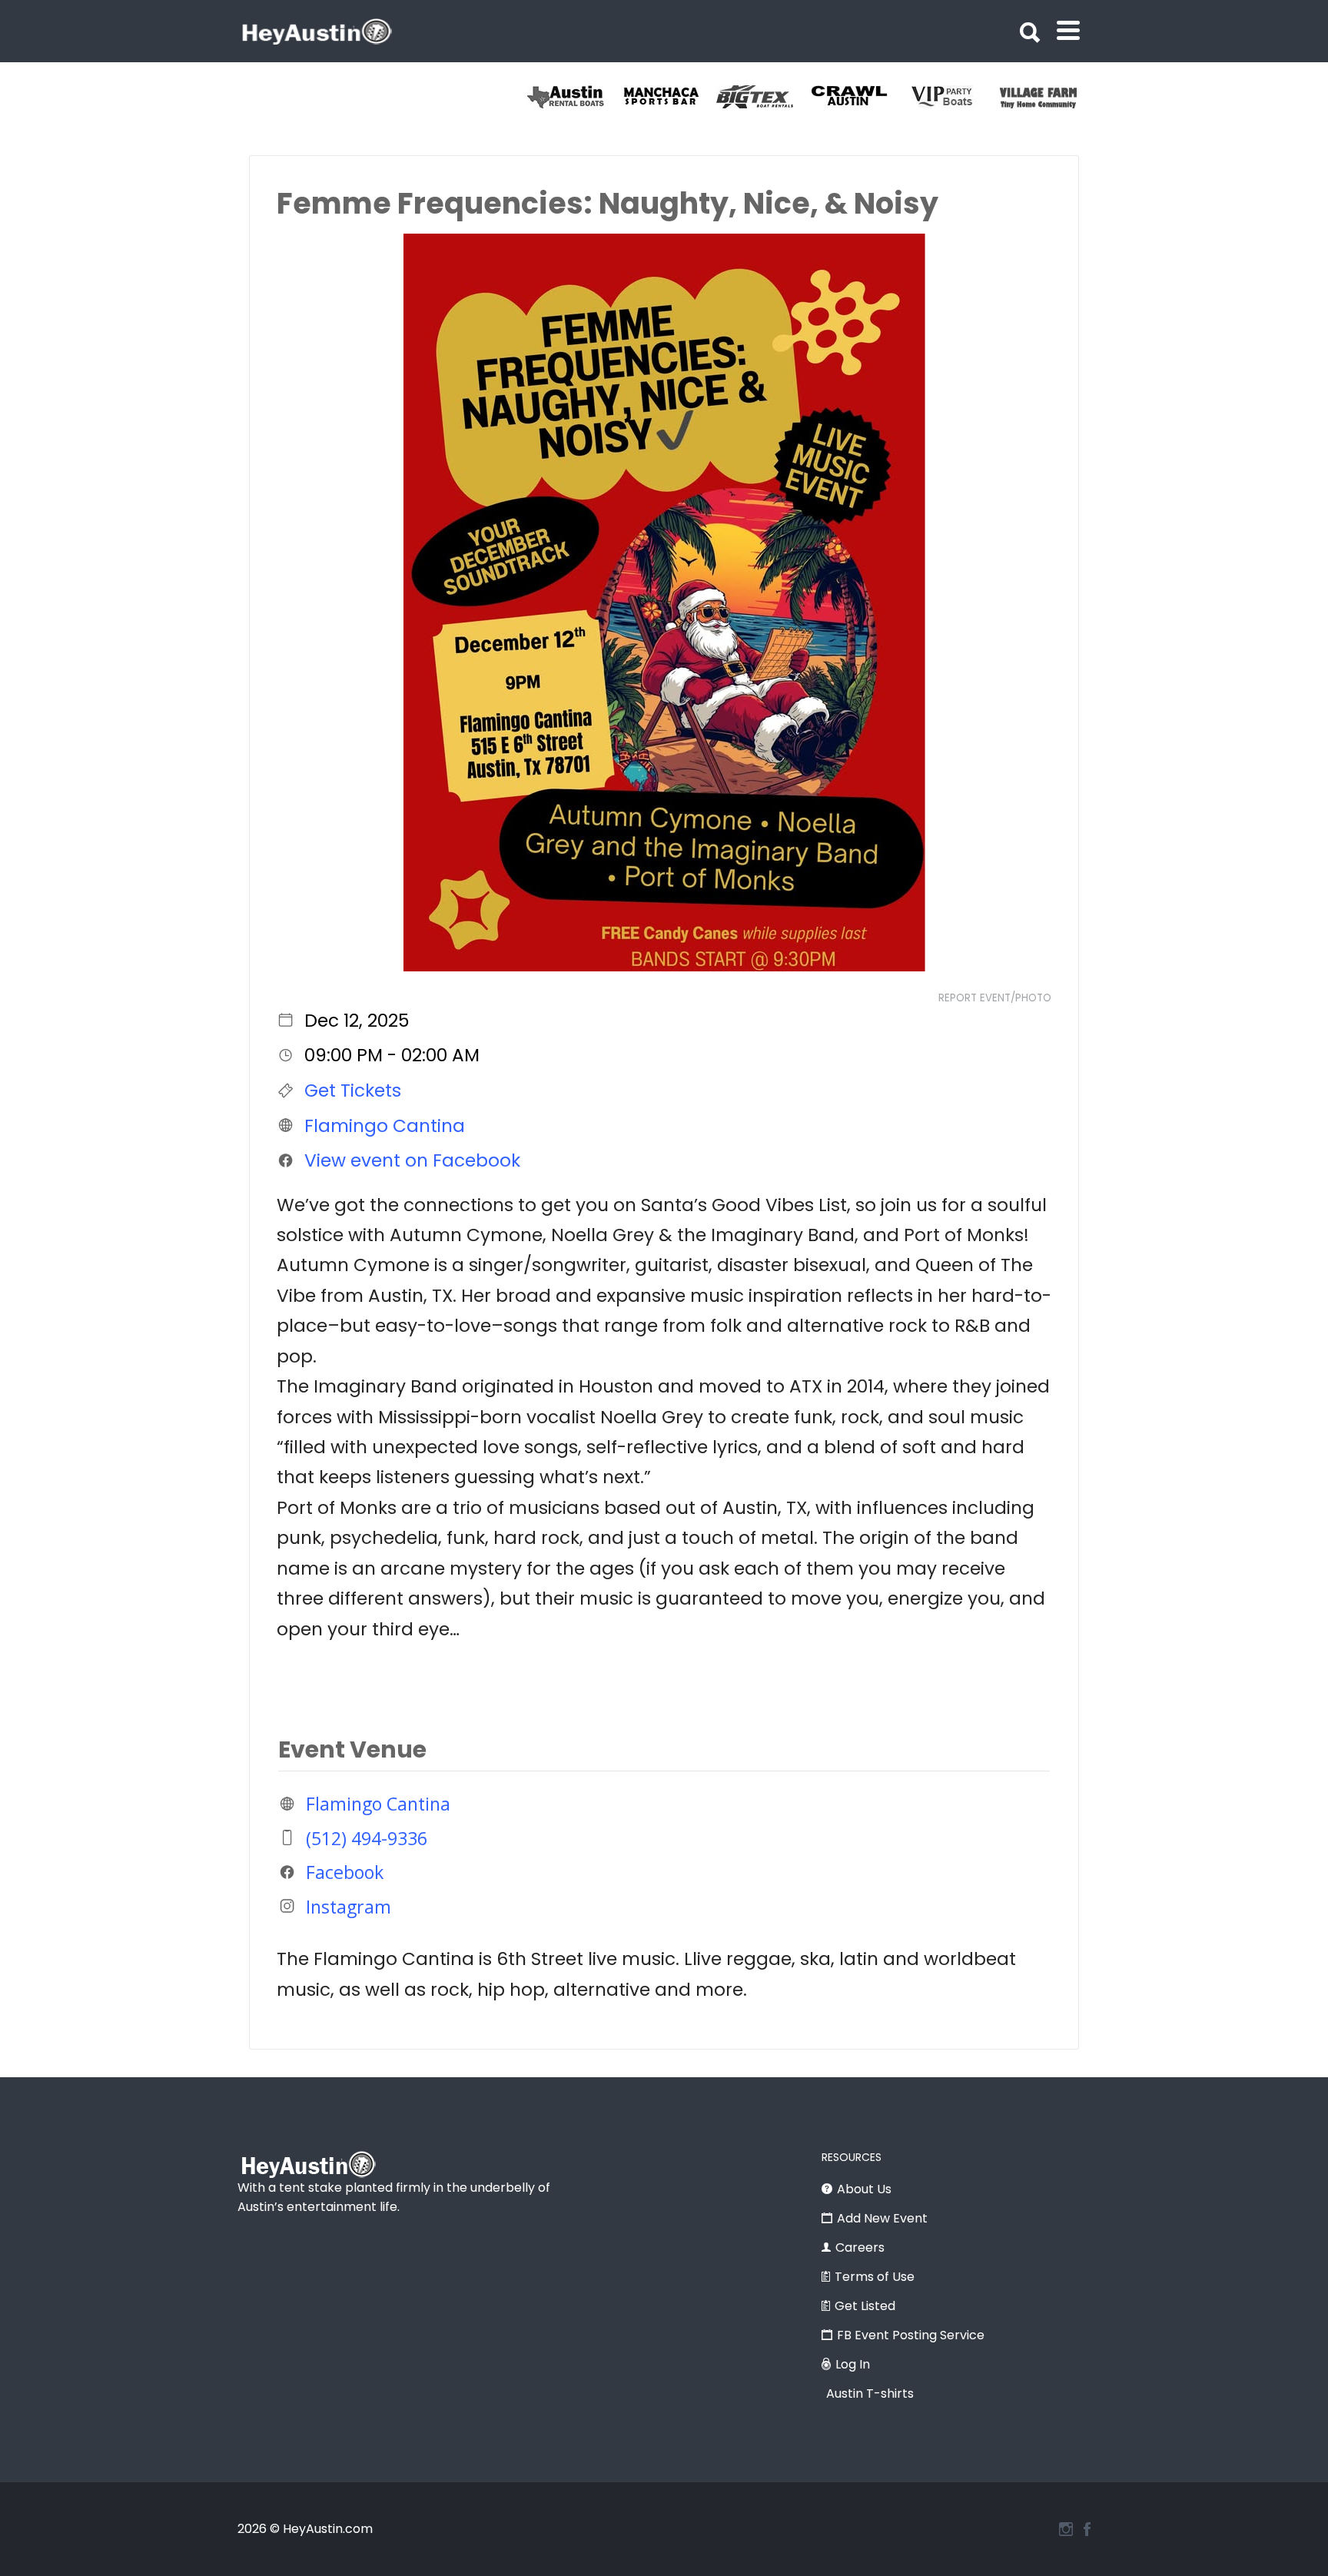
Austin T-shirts (870, 2393)
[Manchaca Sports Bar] (764, 97)
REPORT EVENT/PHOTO (995, 998)
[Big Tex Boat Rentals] (858, 97)
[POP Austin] (574, 97)
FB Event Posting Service (911, 2335)
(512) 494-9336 (367, 1837)
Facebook (345, 1872)
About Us (864, 2189)
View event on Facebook (412, 1160)
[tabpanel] (574, 97)
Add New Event (882, 2218)
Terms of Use (875, 2277)
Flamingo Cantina (385, 1125)
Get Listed (865, 2306)
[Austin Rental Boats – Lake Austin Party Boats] (669, 97)
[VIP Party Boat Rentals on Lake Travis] (1047, 97)
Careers (860, 2247)
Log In (853, 2364)
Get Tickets (353, 1090)
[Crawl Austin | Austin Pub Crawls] (953, 97)
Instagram (349, 1906)
